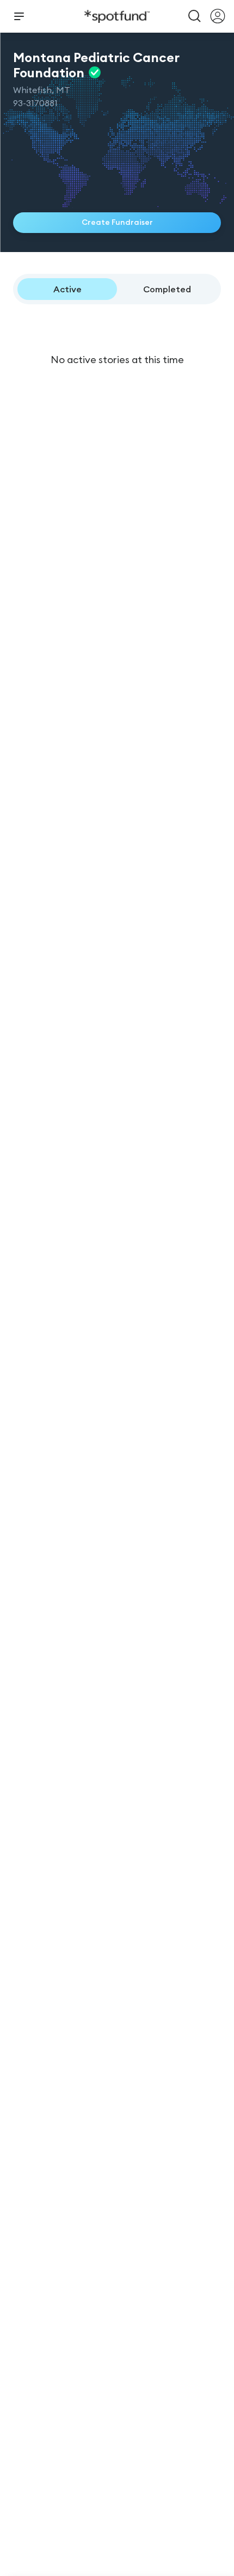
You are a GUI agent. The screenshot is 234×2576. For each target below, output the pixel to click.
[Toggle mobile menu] (19, 16)
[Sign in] (218, 16)
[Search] (195, 16)
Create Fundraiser (117, 222)
